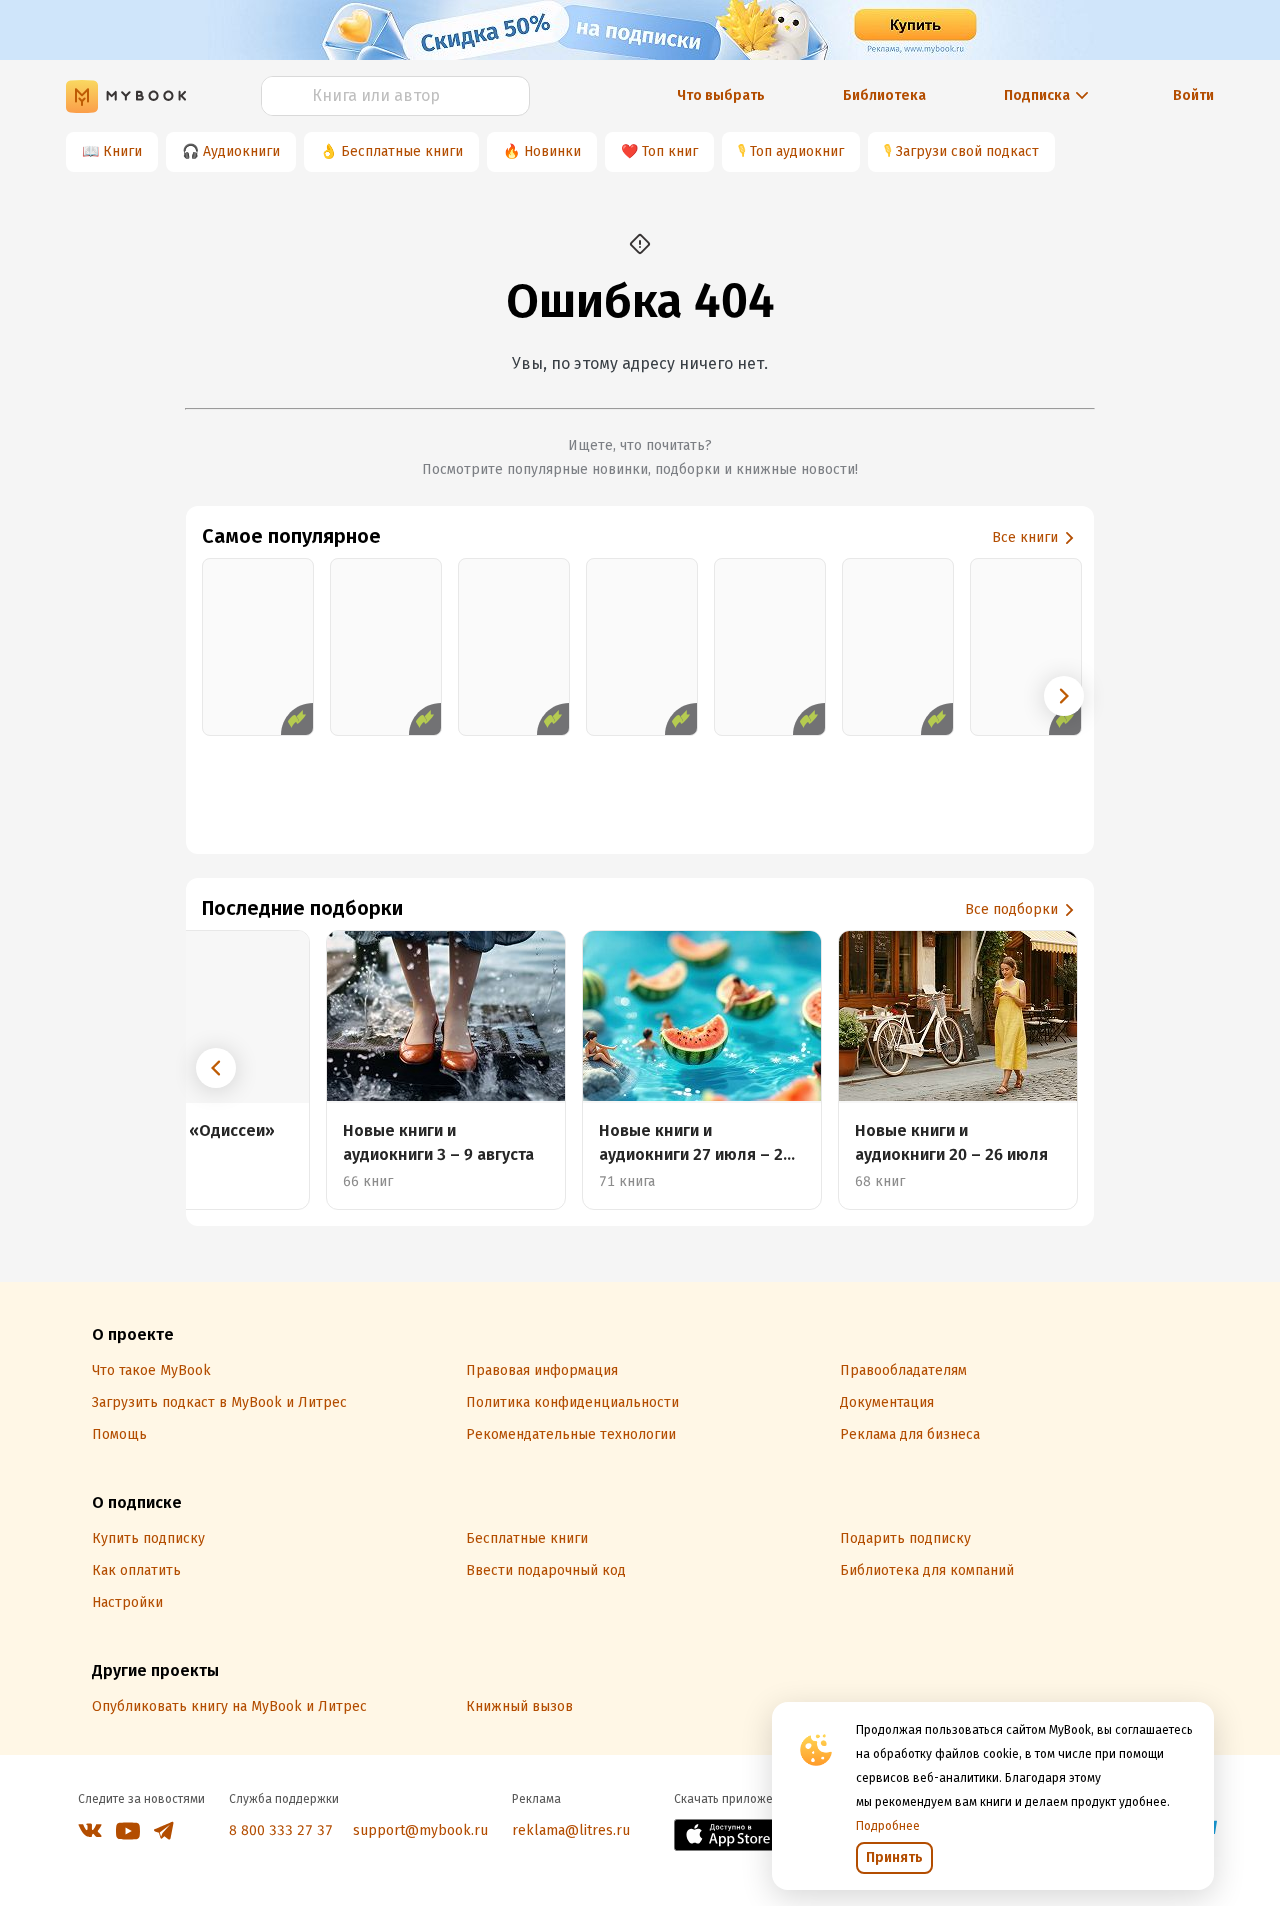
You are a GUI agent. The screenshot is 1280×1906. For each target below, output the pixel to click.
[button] (1064, 696)
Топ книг (670, 151)
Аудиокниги (241, 151)
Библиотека (884, 95)
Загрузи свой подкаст (967, 151)
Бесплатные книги (402, 151)
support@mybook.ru (420, 1830)
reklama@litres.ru (571, 1830)
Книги (122, 151)
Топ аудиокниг (797, 151)
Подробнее (888, 1826)
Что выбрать (721, 95)
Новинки (552, 151)
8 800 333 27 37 (281, 1830)
